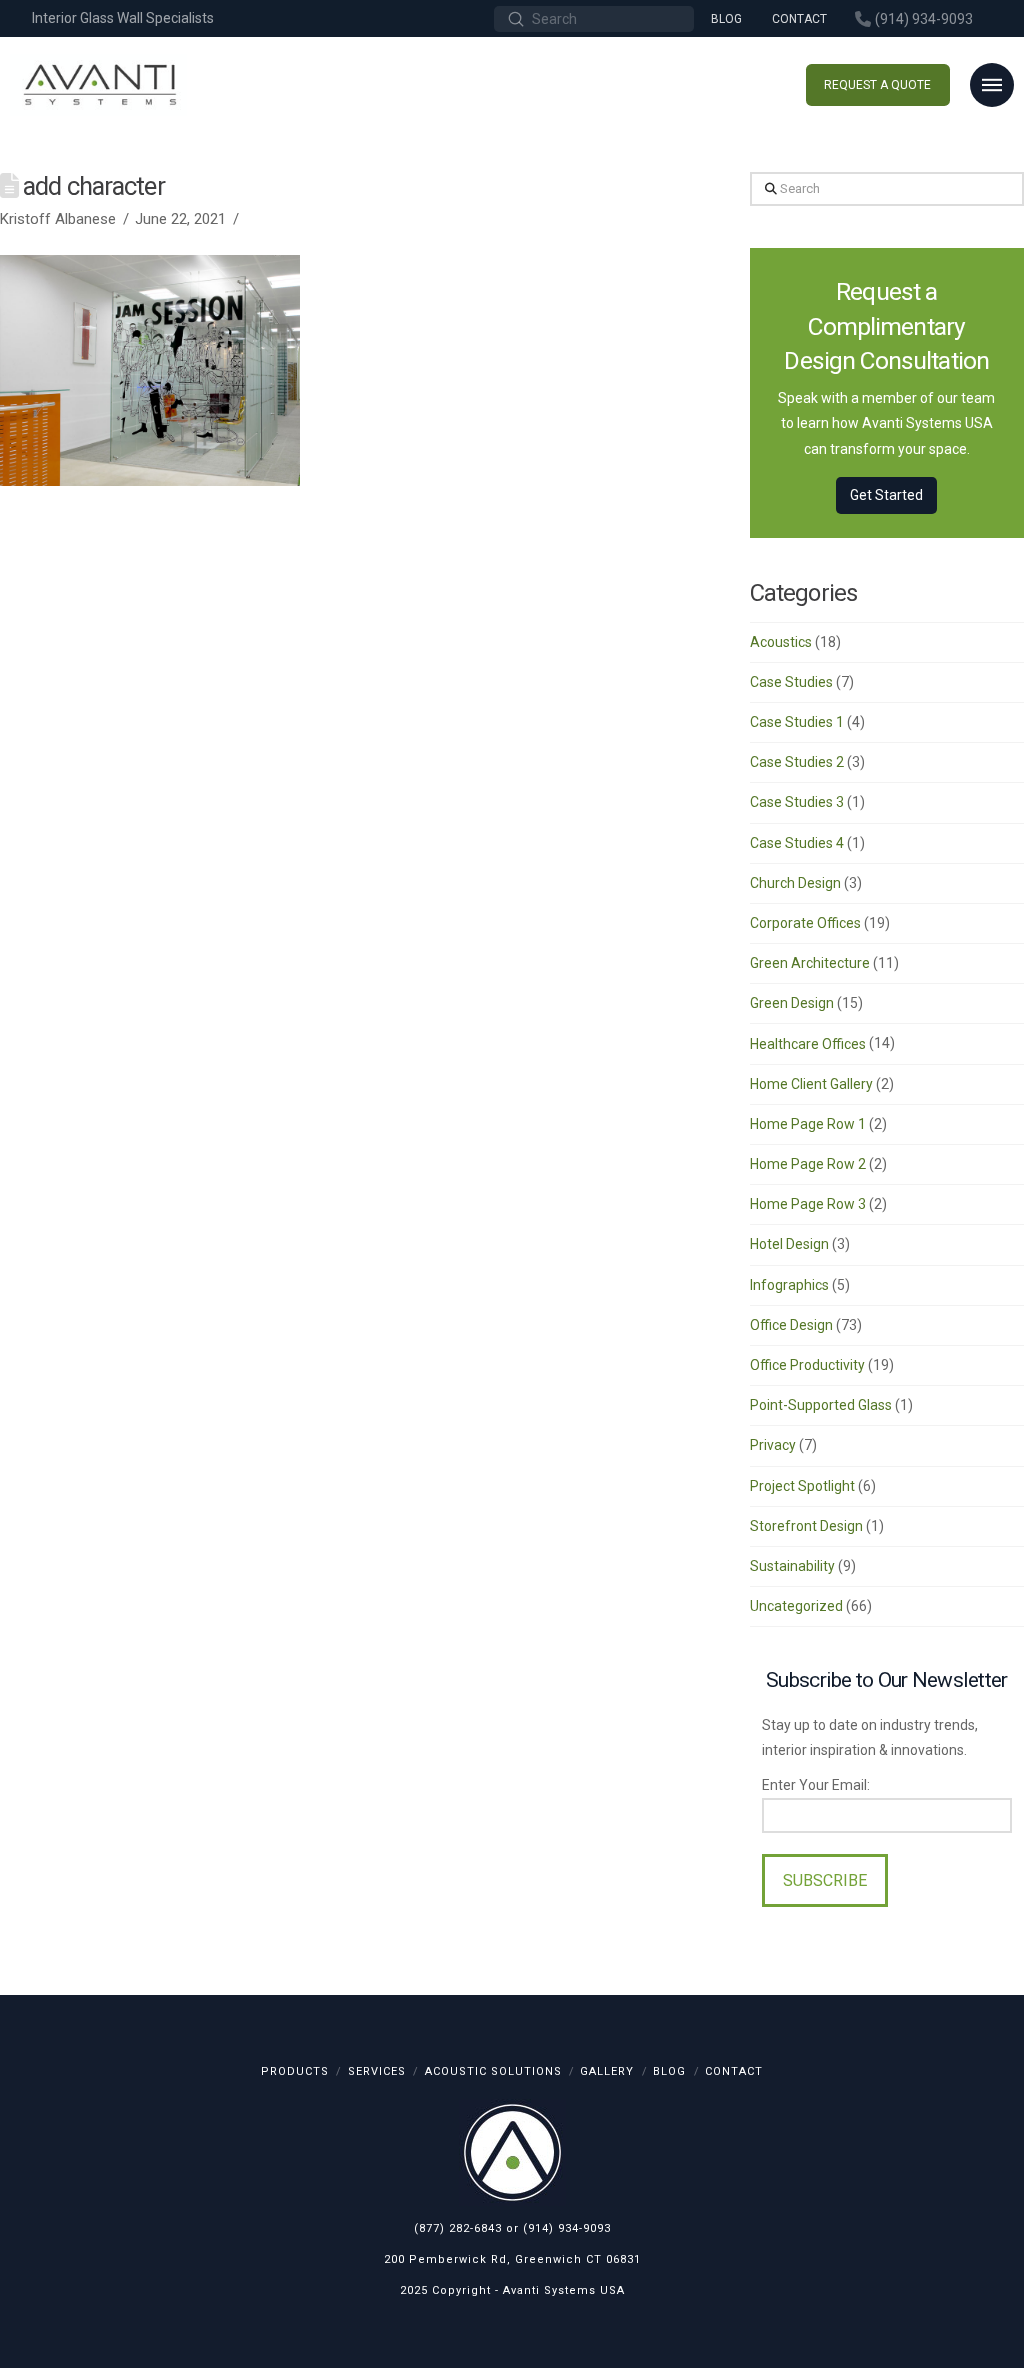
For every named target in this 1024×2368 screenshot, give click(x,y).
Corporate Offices (805, 923)
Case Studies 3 (797, 802)
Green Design (792, 1003)
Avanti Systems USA (564, 2290)
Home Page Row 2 (808, 1164)
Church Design (795, 883)
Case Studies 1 (797, 722)
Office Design (791, 1325)
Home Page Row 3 (808, 1204)
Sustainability (792, 1566)
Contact (734, 2071)
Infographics (789, 1285)
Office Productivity (807, 1365)
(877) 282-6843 (458, 2228)
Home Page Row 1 (808, 1124)
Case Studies (791, 682)
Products (295, 2071)
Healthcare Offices (808, 1044)
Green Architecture (810, 963)
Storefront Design (806, 1526)
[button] (992, 85)
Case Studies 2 (797, 762)
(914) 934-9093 (567, 2228)
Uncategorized (796, 1606)
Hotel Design (789, 1244)
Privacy (773, 1445)
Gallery (607, 2071)
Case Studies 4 (797, 843)
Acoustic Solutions (493, 2071)
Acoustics (781, 642)
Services (377, 2071)
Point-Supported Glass (821, 1405)
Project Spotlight (802, 1486)
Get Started (886, 495)
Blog (669, 2071)
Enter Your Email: (816, 1785)
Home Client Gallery (811, 1084)
